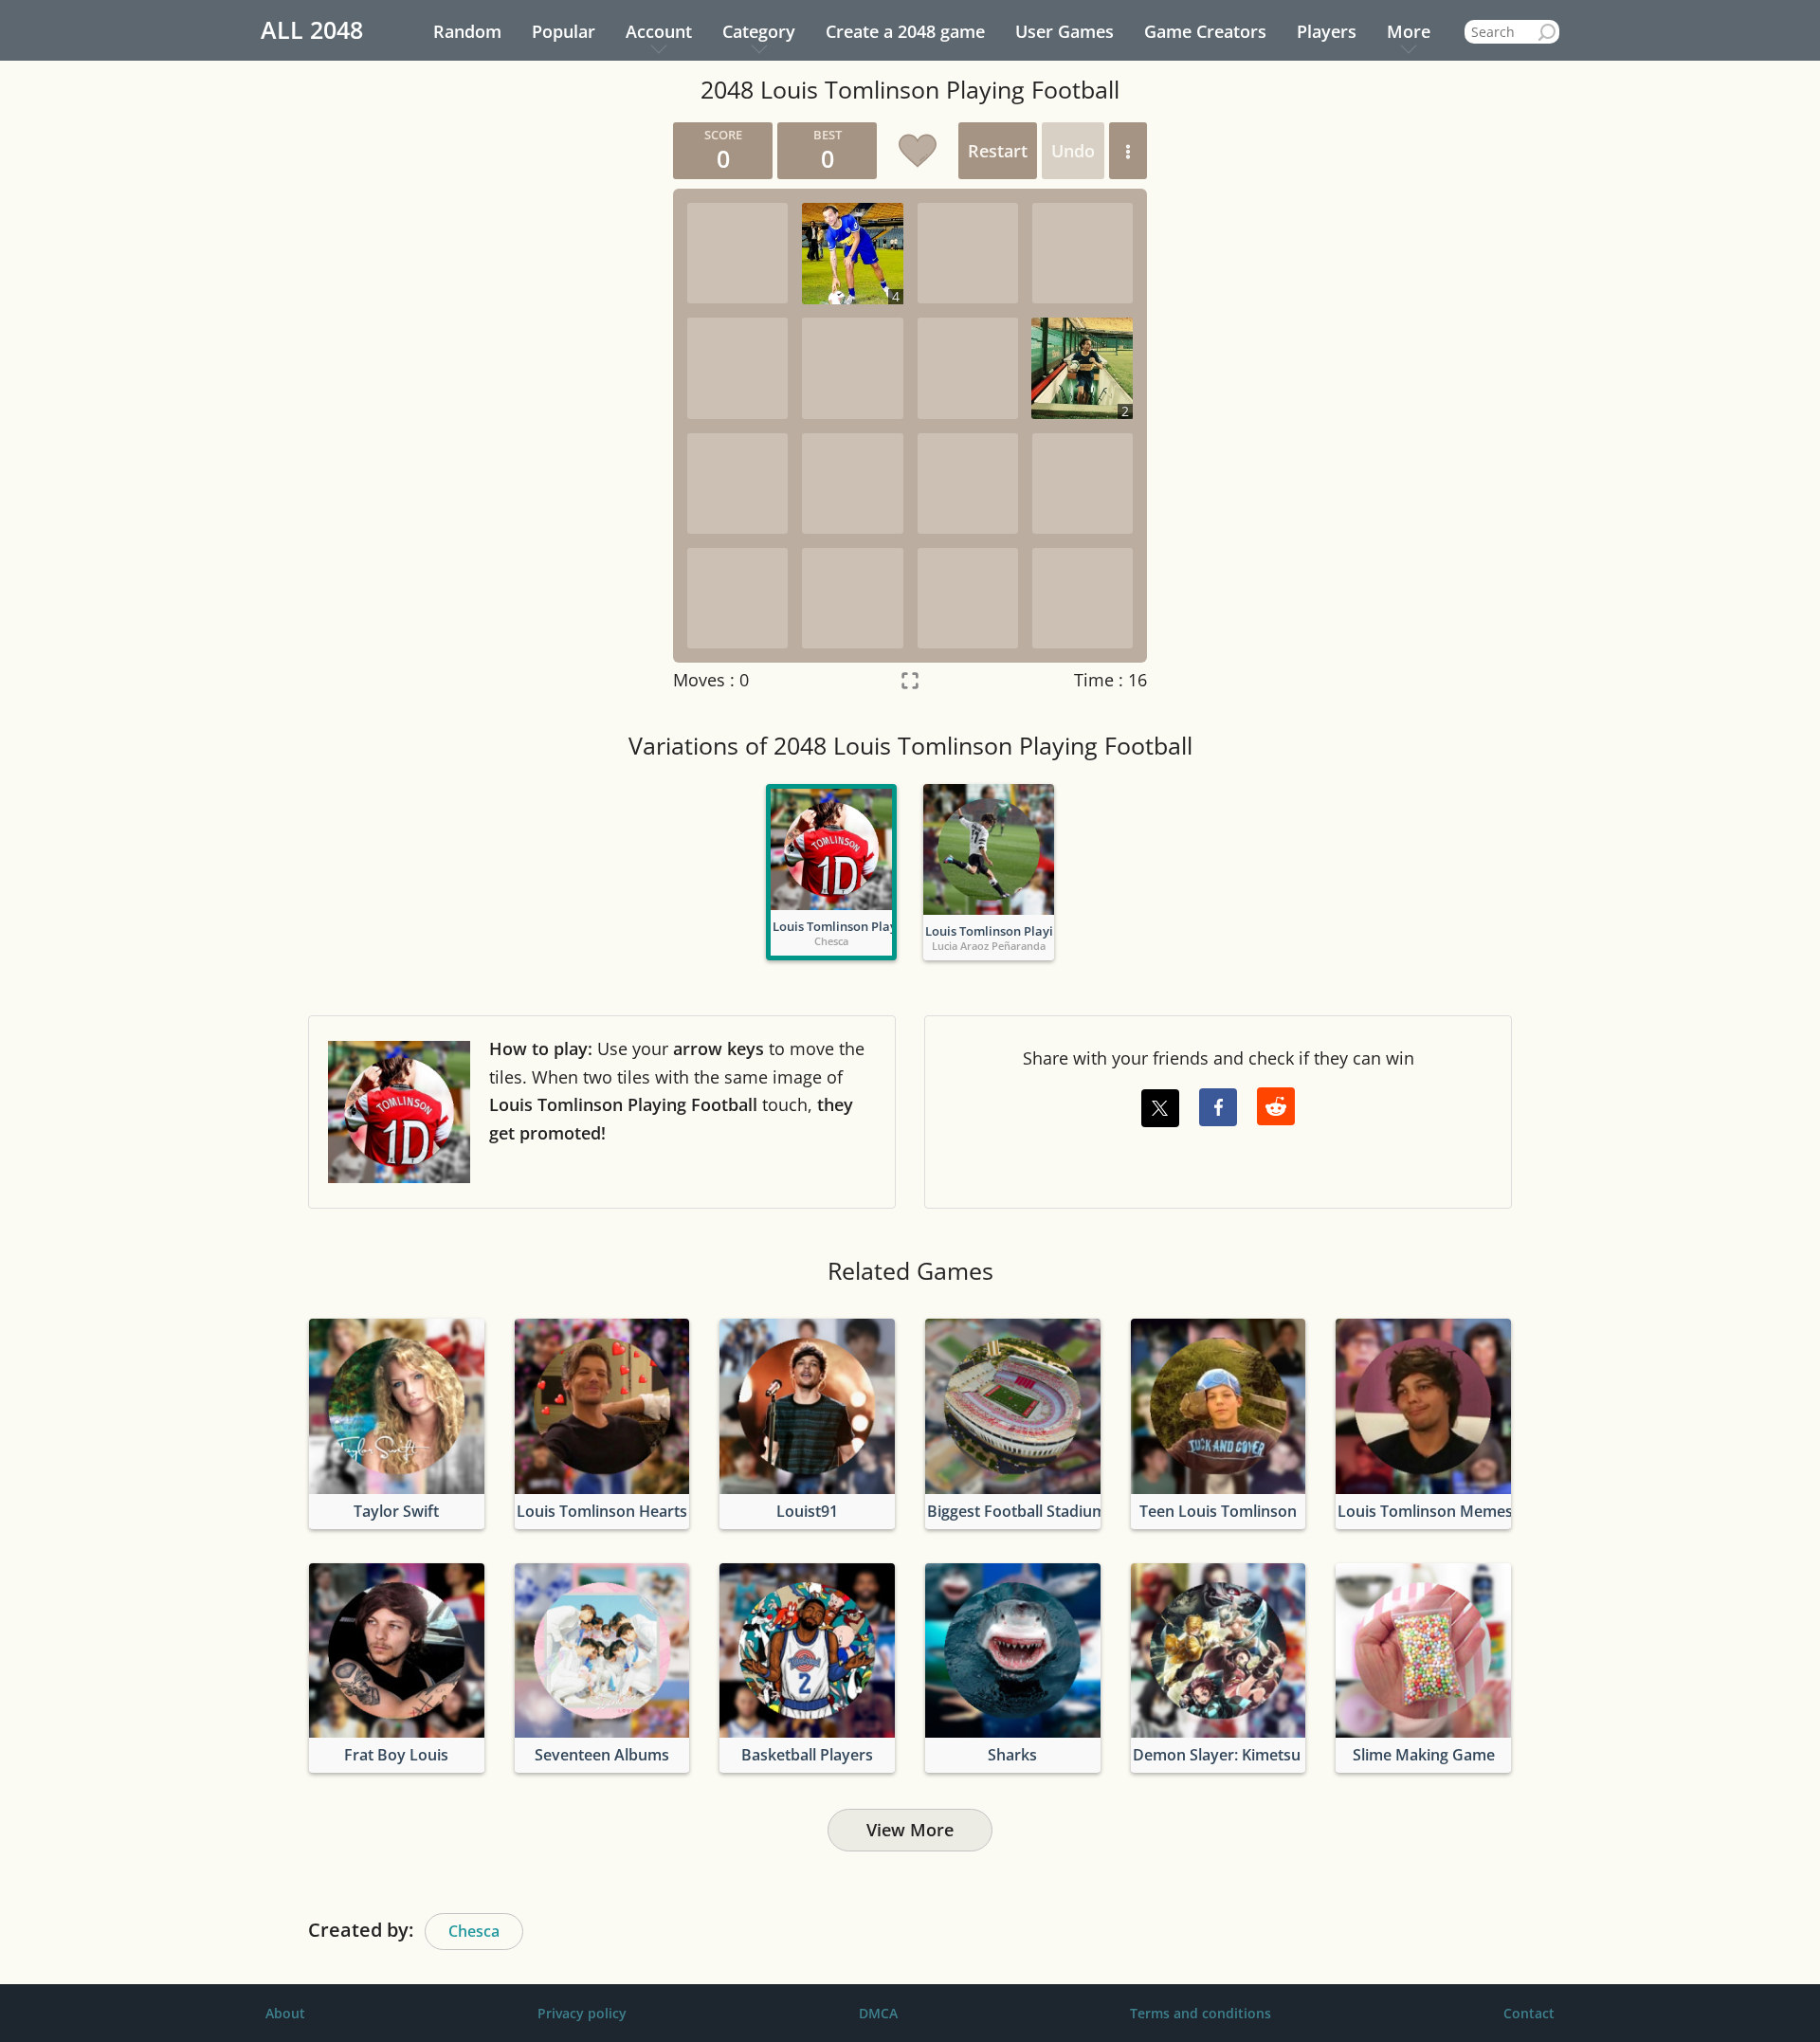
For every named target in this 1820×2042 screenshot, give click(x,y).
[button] (1128, 151)
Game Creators (1205, 31)
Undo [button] (1073, 151)
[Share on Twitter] (1160, 1108)
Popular (564, 31)
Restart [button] (998, 151)
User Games (1065, 31)
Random (467, 31)
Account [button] (659, 31)
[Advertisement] (479, 407)
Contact (1529, 2013)
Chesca (474, 1931)
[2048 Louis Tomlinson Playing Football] (831, 849)
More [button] (1409, 31)
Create (905, 31)
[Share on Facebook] (1218, 1107)
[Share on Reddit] (1276, 1106)
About (285, 2013)
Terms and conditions (1201, 2013)
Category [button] (759, 31)
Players (1327, 31)
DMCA (878, 2013)
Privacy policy (582, 2013)
